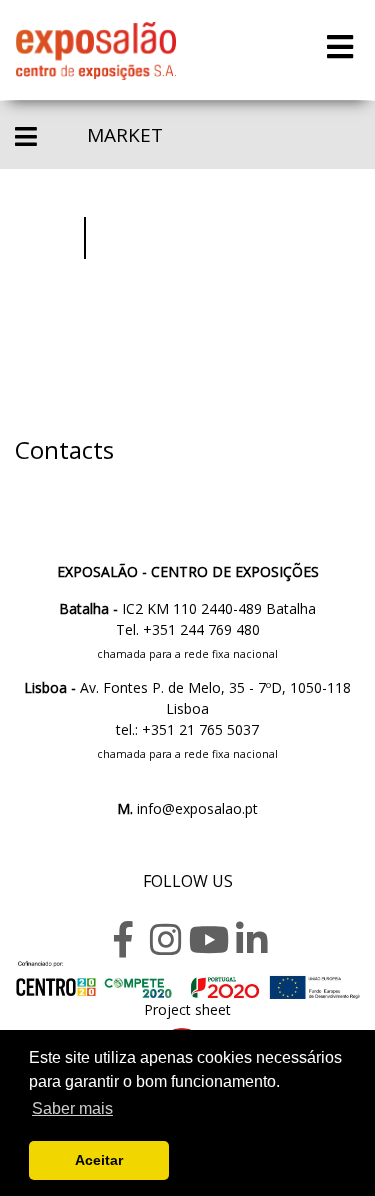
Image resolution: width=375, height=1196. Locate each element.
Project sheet (187, 1009)
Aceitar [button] (99, 1160)
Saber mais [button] (72, 1108)
